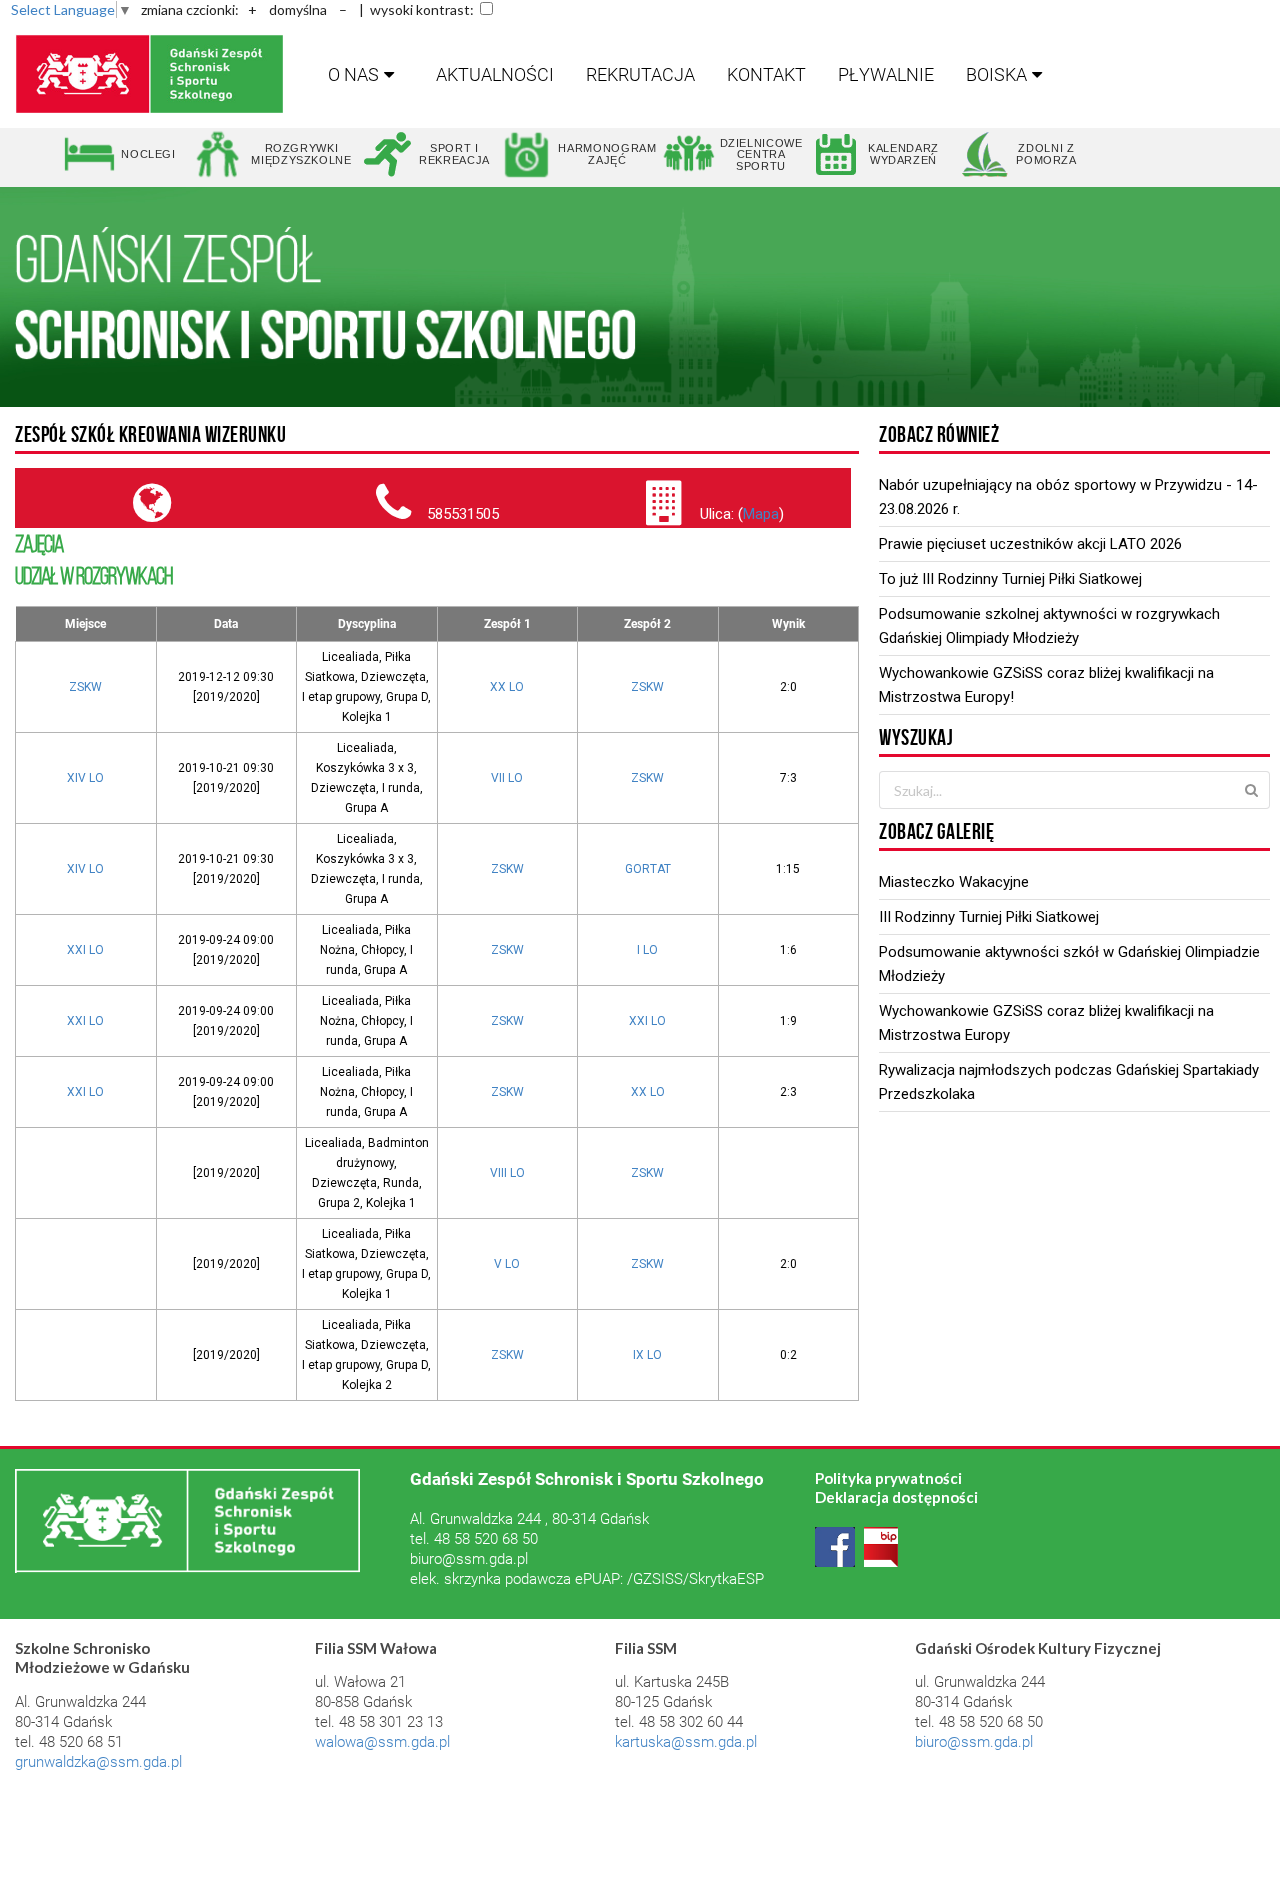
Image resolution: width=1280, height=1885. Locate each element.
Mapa (761, 514)
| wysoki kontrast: (416, 9)
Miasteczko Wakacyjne (954, 882)
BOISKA (996, 74)
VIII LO (507, 1173)
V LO (507, 1264)
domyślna (298, 9)
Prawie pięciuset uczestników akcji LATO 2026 (1030, 544)
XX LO (507, 687)
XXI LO (85, 950)
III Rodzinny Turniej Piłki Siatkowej (989, 917)
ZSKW (85, 687)
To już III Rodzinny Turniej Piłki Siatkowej (1010, 579)
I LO (647, 950)
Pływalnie (886, 74)
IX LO (647, 1355)
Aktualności (495, 74)
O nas (353, 74)
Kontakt (766, 74)
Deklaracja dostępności (896, 1497)
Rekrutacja (640, 74)
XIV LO (85, 778)
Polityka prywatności (888, 1478)
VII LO (507, 778)
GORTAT (648, 869)
